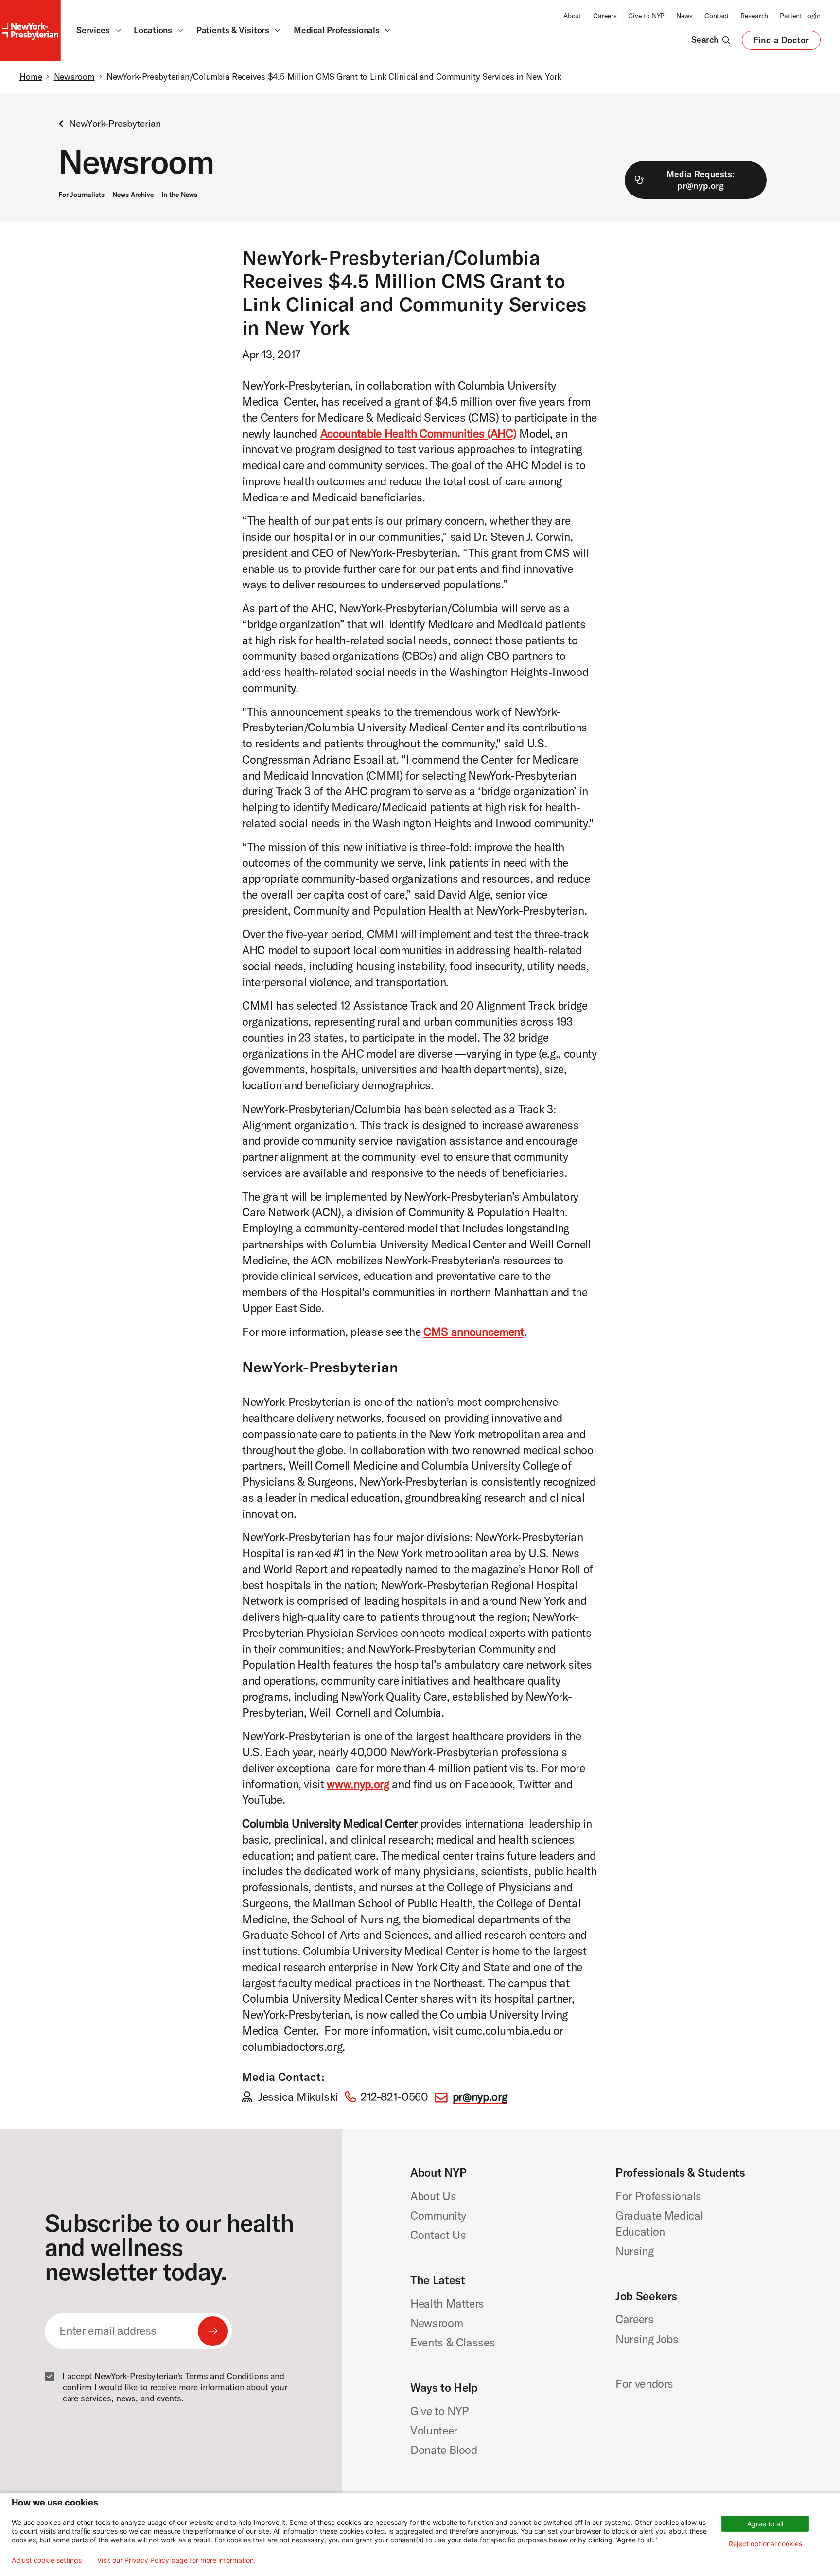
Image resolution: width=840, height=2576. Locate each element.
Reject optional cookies (765, 2544)
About (572, 16)
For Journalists (81, 195)
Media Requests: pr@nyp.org (700, 180)
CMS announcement (473, 1332)
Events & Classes (453, 2342)
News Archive (133, 195)
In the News (179, 195)
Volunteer (434, 2430)
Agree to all (765, 2524)
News (684, 16)
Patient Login (800, 16)
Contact (717, 16)
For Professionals (658, 2196)
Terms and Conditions (227, 2376)
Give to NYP (646, 16)
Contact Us (438, 2235)
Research (754, 16)
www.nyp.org (358, 1784)
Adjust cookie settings (47, 2560)
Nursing (635, 2251)
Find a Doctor (781, 42)
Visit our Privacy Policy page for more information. (176, 2560)
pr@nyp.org (480, 2097)
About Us (433, 2196)
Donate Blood (444, 2450)
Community (438, 2215)
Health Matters (447, 2303)
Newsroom (74, 77)
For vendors (644, 2384)
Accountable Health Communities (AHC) (418, 434)
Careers (605, 16)
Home (31, 77)
